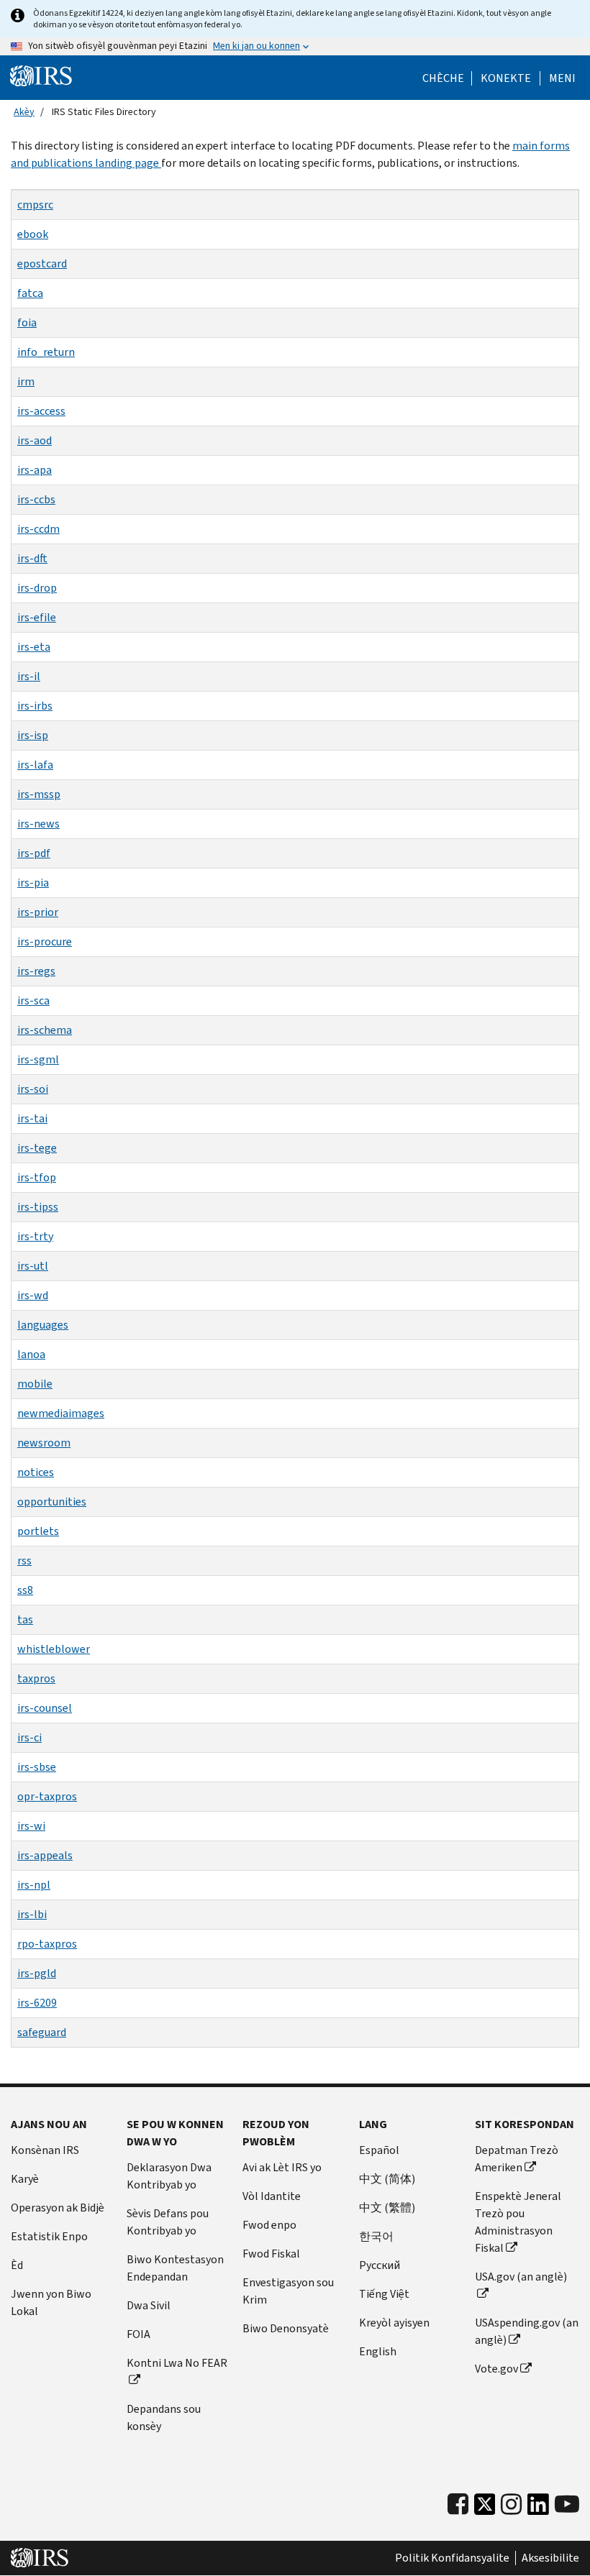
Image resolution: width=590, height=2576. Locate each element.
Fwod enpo (269, 2225)
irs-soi (33, 1089)
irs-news (38, 824)
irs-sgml (38, 1059)
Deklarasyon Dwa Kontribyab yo (169, 2176)
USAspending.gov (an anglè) (527, 2331)
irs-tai (32, 1118)
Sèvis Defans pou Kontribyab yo (168, 2222)
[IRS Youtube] (567, 2504)
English (378, 2351)
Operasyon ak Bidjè (58, 2208)
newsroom (44, 1443)
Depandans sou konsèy (164, 2417)
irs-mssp (39, 794)
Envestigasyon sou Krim (288, 2291)
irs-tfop (37, 1177)
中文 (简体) (387, 2179)
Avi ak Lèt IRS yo (282, 2167)
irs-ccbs (36, 499)
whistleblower (54, 1649)
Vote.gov (496, 2369)
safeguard (42, 2032)
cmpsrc (35, 205)
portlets (38, 1531)
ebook (33, 234)
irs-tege (37, 1148)
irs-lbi (32, 1914)
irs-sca (33, 1000)
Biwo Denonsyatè (286, 2328)
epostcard (42, 263)
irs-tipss (38, 1207)
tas (25, 1619)
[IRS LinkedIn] (538, 2508)
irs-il (29, 676)
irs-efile (37, 617)
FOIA (139, 2334)
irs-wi (31, 1826)
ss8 (25, 1590)
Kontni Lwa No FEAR (177, 2363)
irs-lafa (35, 765)
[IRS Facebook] (458, 2504)
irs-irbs (35, 706)
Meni (562, 78)
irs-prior (38, 912)
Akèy (24, 112)
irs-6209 (37, 2003)
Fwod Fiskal (271, 2254)
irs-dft (32, 558)
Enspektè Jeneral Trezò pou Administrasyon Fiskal (518, 2222)
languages (43, 1325)
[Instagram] (511, 2504)
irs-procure (45, 941)
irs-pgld (37, 1973)
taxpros (36, 1678)
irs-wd (33, 1295)
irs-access (41, 411)
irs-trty (35, 1236)
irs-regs (36, 971)
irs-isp (33, 735)
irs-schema (45, 1030)
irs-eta (34, 647)
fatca (30, 293)
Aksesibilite (550, 2558)
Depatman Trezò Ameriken (517, 2159)
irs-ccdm (38, 529)
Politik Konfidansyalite (452, 2558)
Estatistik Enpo (49, 2236)
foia (27, 322)
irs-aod (35, 440)
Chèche (443, 78)
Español (379, 2150)
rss (24, 1560)
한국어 (376, 2236)
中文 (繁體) (387, 2208)
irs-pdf (34, 853)
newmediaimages (61, 1413)
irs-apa (35, 470)
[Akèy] (41, 76)
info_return (46, 352)
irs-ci (29, 1737)
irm (26, 381)
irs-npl (34, 1885)
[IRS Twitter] (485, 2508)
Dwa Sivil (149, 2305)
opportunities (52, 1502)
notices (36, 1472)
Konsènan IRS (45, 2150)
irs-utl (33, 1266)
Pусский (380, 2265)
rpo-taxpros (47, 1944)
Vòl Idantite (272, 2196)
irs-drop (37, 588)
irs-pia (33, 883)
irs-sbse (37, 1767)
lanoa (31, 1354)
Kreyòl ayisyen (394, 2323)
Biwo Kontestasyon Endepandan (175, 2268)
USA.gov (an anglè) (521, 2277)
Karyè (25, 2179)
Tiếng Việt (384, 2294)
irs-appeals (45, 1855)
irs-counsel (45, 1708)
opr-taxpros (47, 1796)
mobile (35, 1384)
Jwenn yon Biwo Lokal (51, 2302)
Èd (17, 2265)
